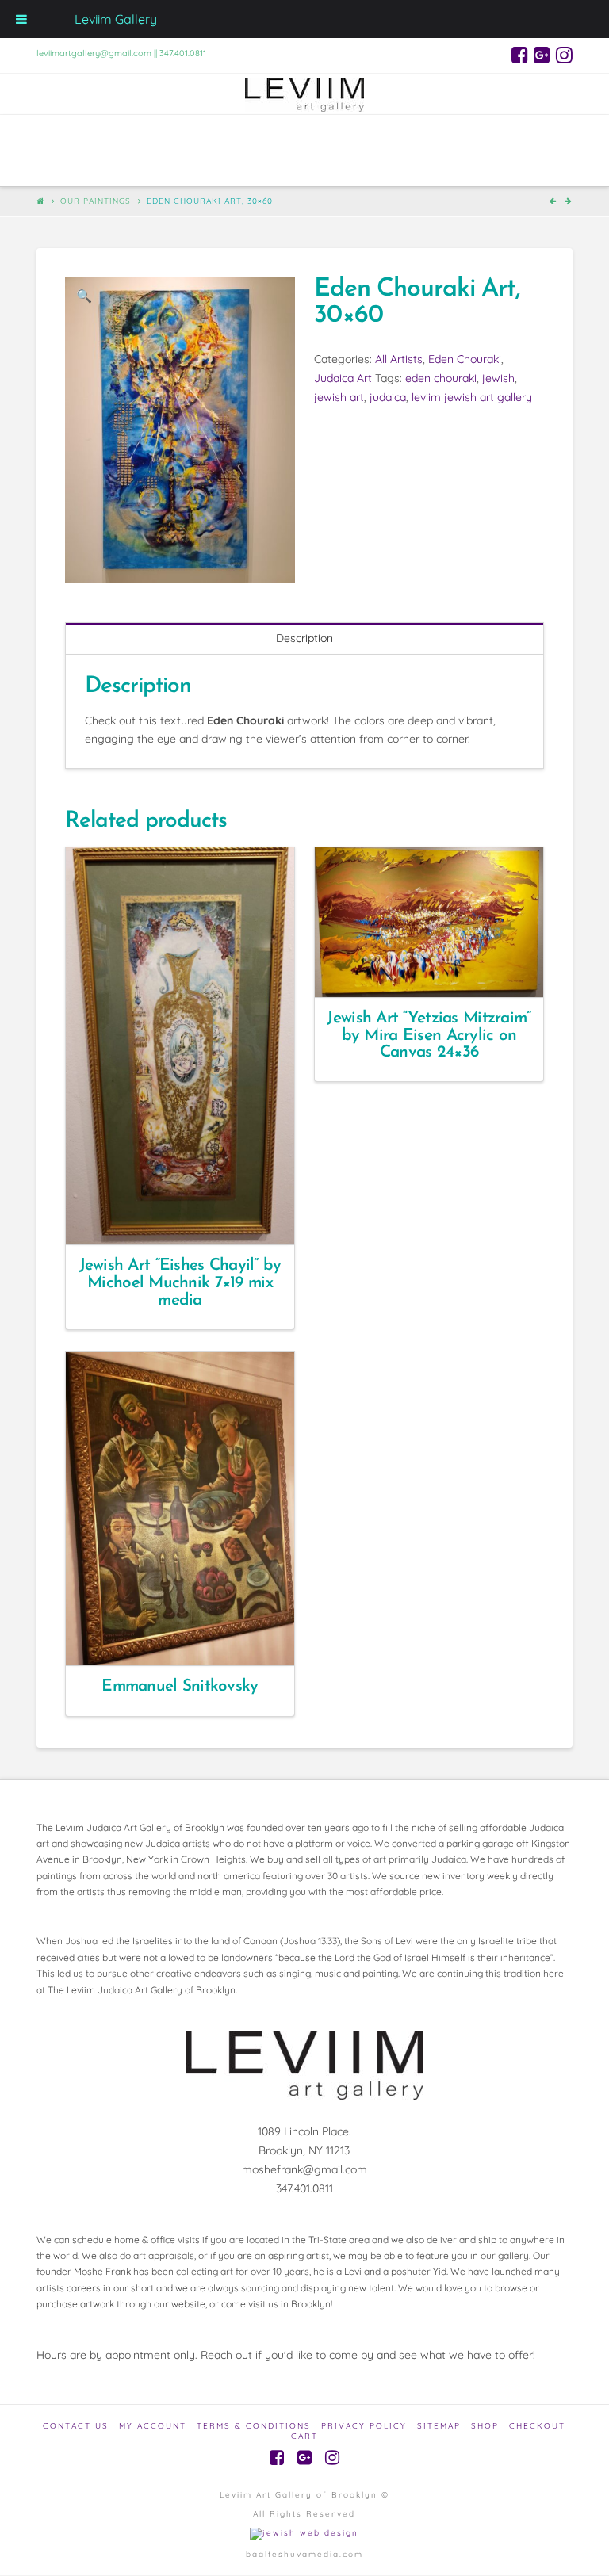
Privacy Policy (364, 2426)
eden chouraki (441, 378)
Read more (187, 1218)
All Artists (399, 359)
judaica (388, 397)
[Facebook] (520, 55)
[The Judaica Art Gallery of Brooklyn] (304, 94)
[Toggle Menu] (21, 19)
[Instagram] (564, 55)
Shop (485, 2426)
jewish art (339, 397)
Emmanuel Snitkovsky (180, 1686)
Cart (304, 2436)
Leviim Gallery (116, 19)
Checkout (537, 2426)
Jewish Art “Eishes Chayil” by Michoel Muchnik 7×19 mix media (180, 1283)
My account (153, 2426)
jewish (498, 378)
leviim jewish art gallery (472, 397)
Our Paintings (96, 201)
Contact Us (76, 2426)
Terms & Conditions (254, 2426)
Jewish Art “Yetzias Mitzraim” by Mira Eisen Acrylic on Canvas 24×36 (429, 1036)
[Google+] (542, 55)
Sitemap (439, 2426)
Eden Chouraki (465, 359)
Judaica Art (343, 378)
